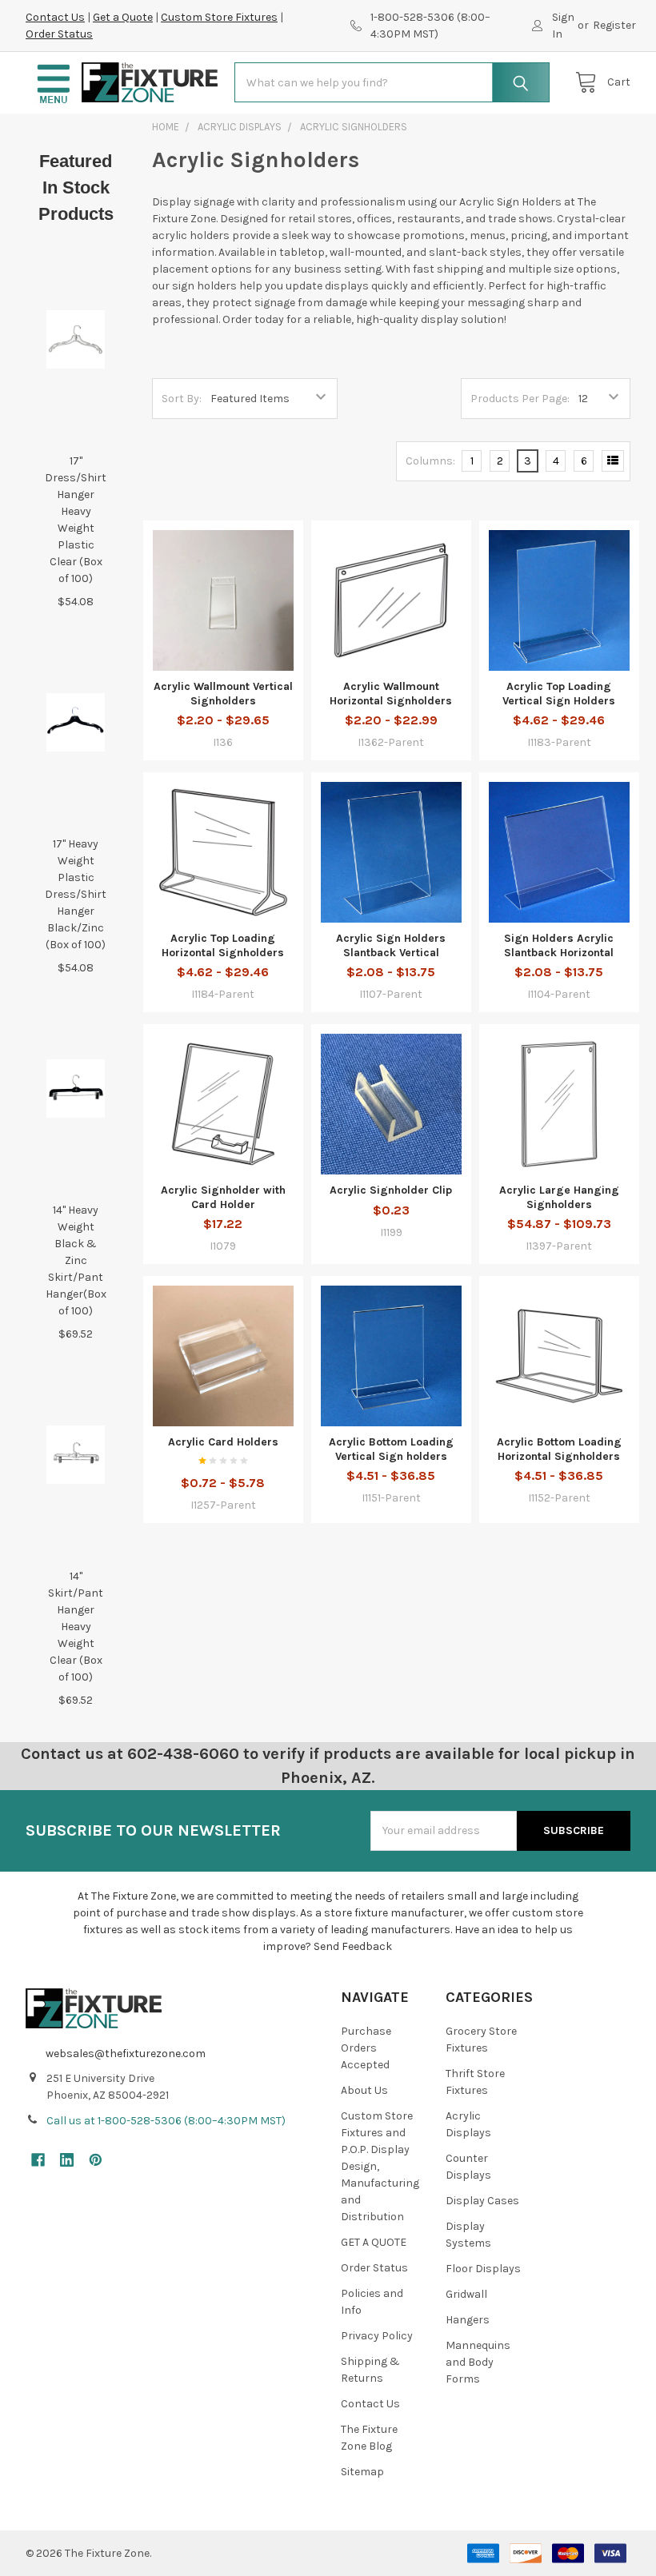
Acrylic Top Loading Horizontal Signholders (223, 945)
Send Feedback (353, 1946)
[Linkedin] (67, 2160)
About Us (364, 2090)
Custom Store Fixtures (219, 17)
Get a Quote (123, 17)
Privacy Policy (377, 2336)
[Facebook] (38, 2160)
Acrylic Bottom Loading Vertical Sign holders (391, 1449)
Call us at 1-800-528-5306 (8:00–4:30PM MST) (166, 2121)
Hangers (468, 2320)
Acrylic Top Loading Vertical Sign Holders (559, 694)
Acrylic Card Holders (223, 1442)
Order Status (59, 34)
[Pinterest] (96, 2160)
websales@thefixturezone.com (126, 2054)
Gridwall (466, 2294)
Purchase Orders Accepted (366, 2048)
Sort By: (182, 399)
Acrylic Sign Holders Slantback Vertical (391, 945)
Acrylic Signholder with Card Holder (223, 1197)
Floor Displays (483, 2269)
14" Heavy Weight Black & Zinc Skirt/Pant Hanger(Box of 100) (76, 1260)
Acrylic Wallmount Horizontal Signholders (391, 694)
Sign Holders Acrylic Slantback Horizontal (559, 945)
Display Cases (482, 2201)
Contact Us (55, 17)
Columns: (430, 461)
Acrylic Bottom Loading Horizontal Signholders (559, 1449)
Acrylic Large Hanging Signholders (559, 1197)
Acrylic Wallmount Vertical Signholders (223, 694)
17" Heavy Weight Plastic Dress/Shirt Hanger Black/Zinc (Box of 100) (76, 894)
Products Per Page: (520, 399)
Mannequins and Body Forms (478, 2362)
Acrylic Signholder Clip (391, 1190)
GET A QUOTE (374, 2242)
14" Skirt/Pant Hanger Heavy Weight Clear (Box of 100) (76, 1627)
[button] (54, 83)
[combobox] (392, 82)
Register (614, 25)
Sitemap (362, 2472)
